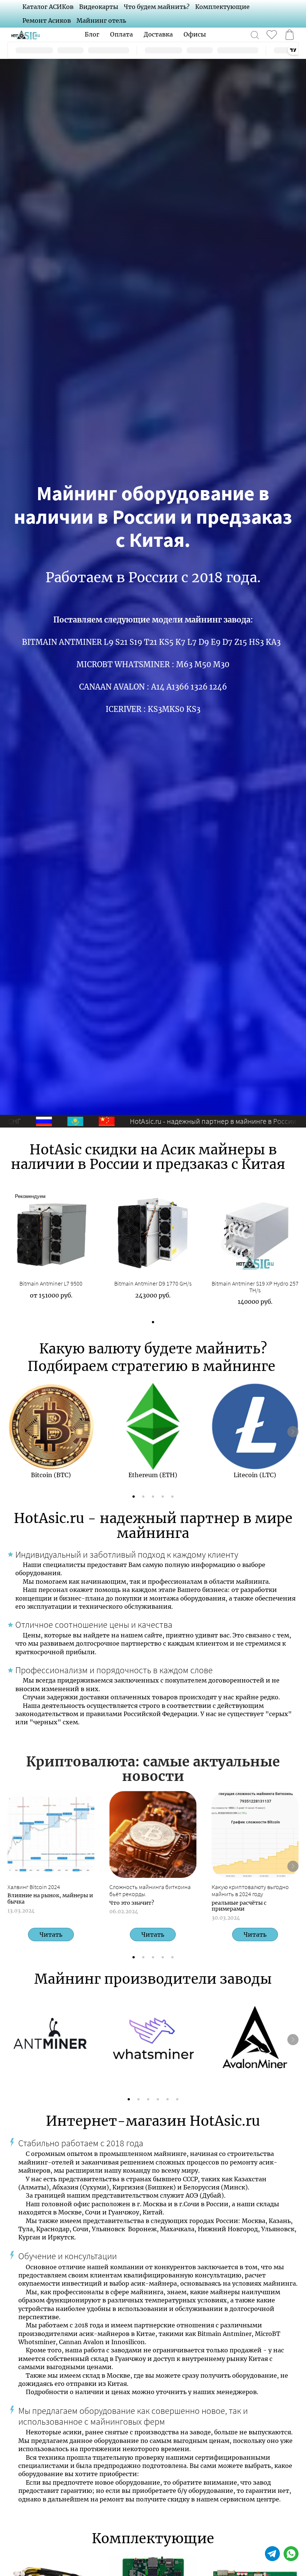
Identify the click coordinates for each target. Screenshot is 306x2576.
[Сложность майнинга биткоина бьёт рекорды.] (153, 1834)
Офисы (195, 34)
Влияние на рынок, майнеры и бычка (50, 1899)
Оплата (121, 34)
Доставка (158, 34)
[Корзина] (290, 35)
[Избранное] (272, 35)
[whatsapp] (291, 2554)
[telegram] (272, 2554)
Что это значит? (132, 1903)
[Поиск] (255, 35)
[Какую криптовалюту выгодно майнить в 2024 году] (255, 1834)
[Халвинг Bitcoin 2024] (51, 1834)
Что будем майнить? (157, 7)
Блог (92, 34)
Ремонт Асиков (47, 21)
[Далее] (293, 1432)
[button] (153, 1322)
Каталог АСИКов (48, 7)
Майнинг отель (101, 21)
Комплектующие (222, 7)
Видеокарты (99, 7)
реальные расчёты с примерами (239, 1906)
